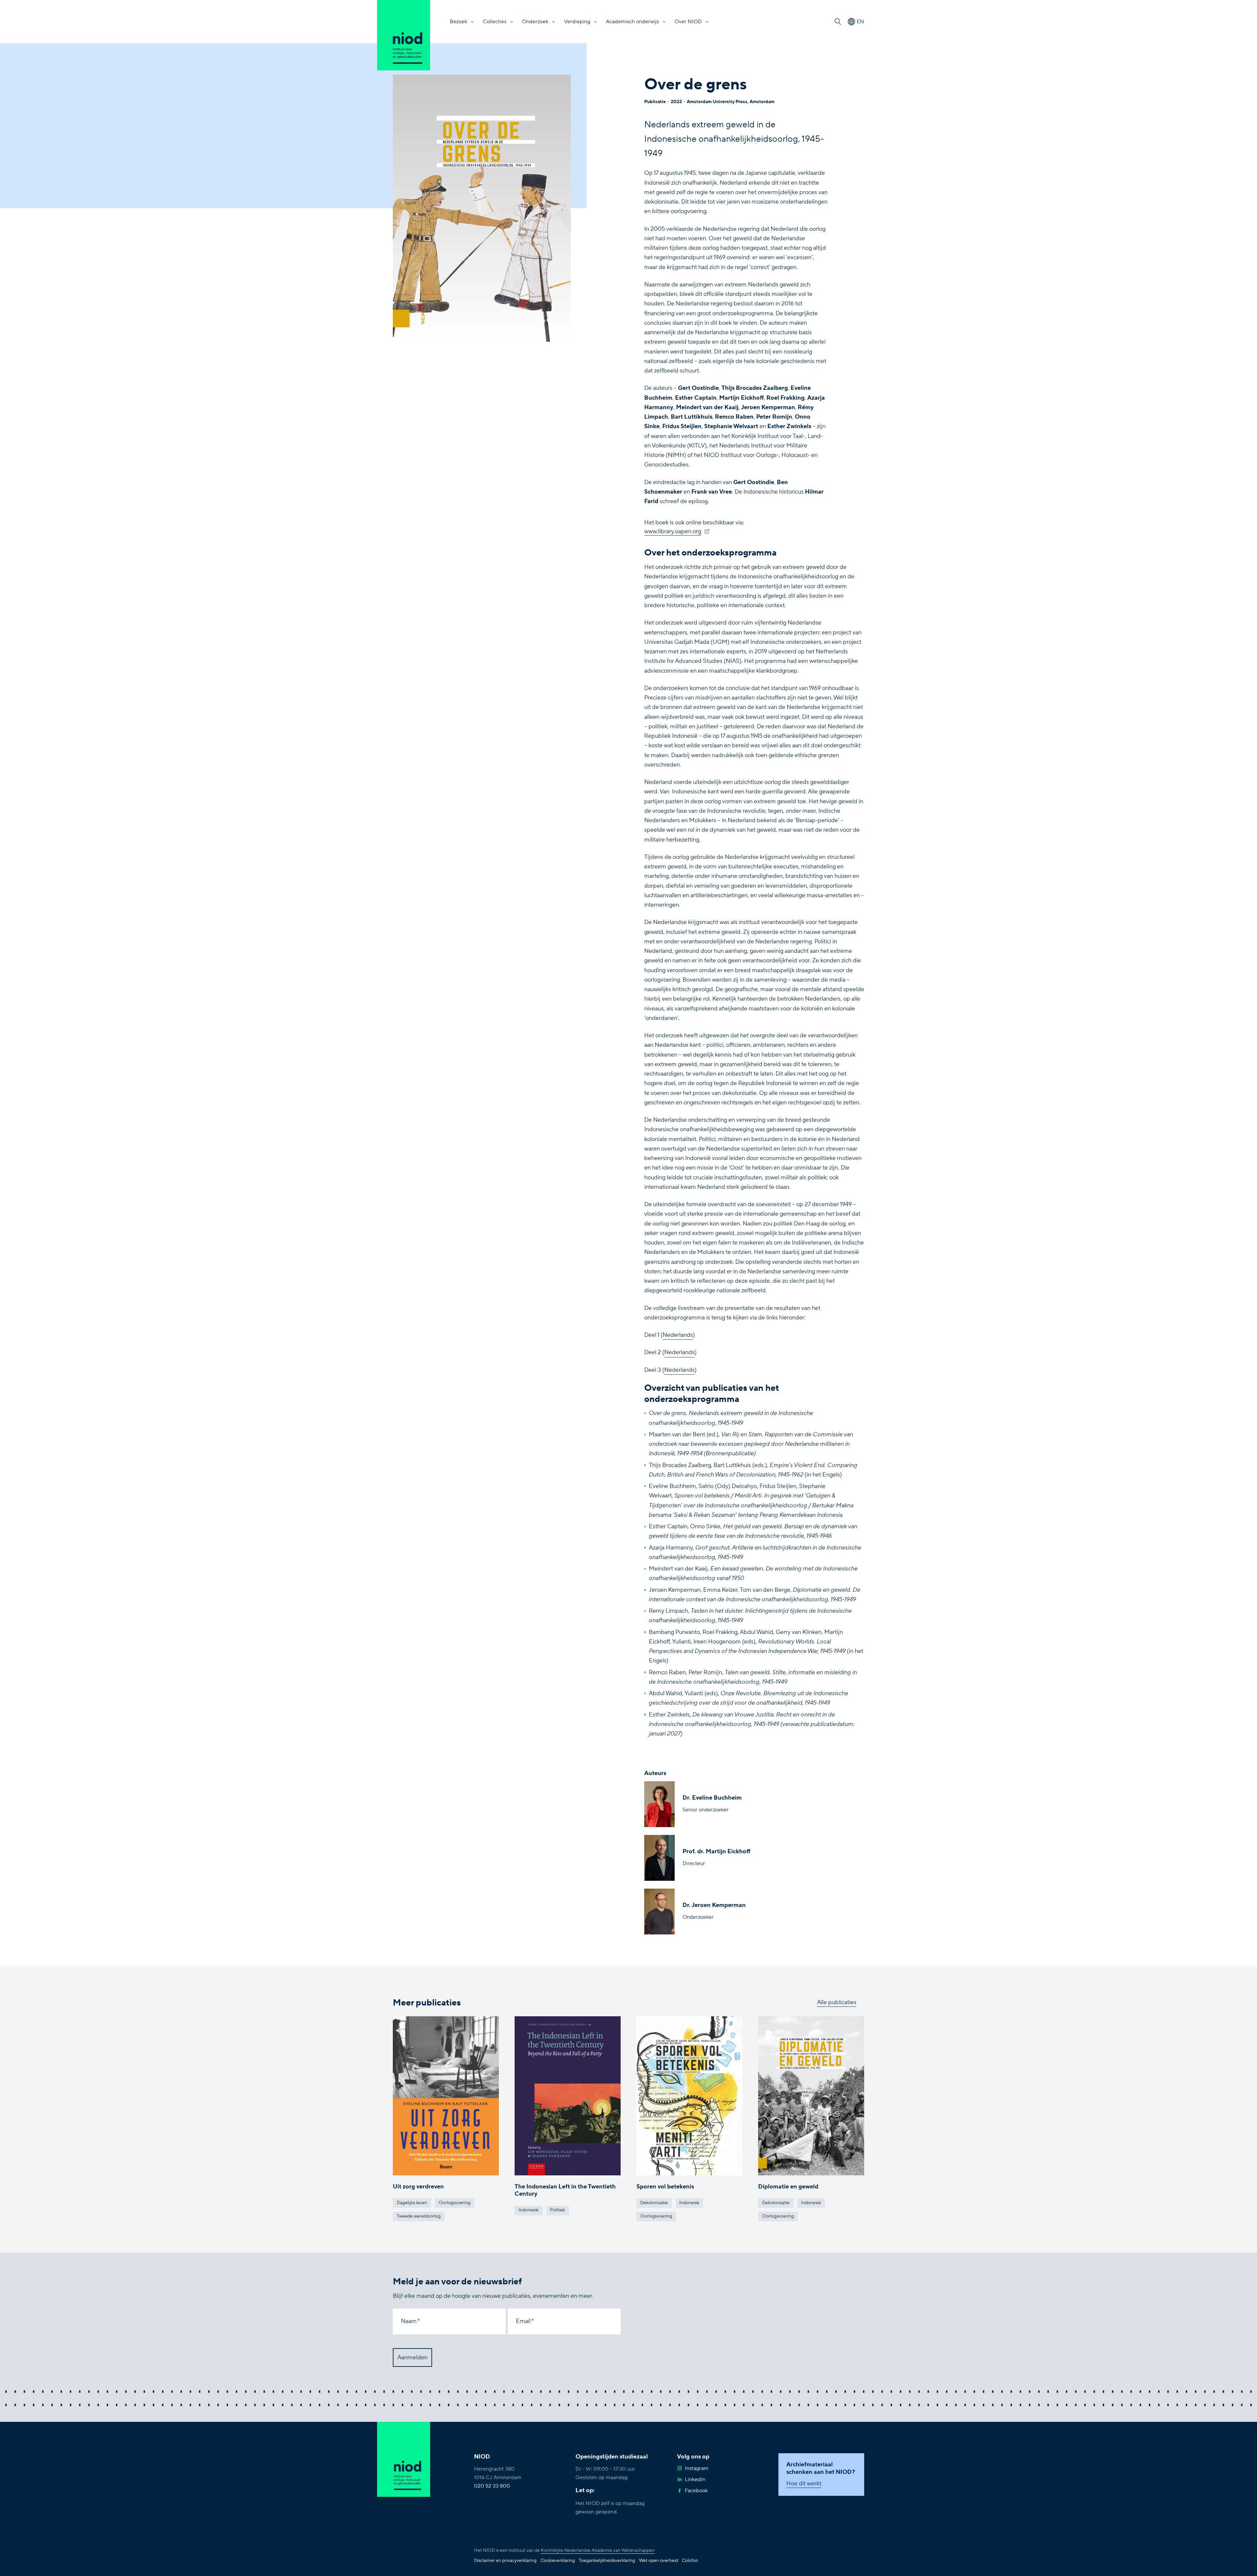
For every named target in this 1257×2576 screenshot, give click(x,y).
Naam (409, 2321)
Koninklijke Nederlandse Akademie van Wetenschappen (598, 2550)
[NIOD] (404, 35)
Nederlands (678, 1335)
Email (523, 2321)
